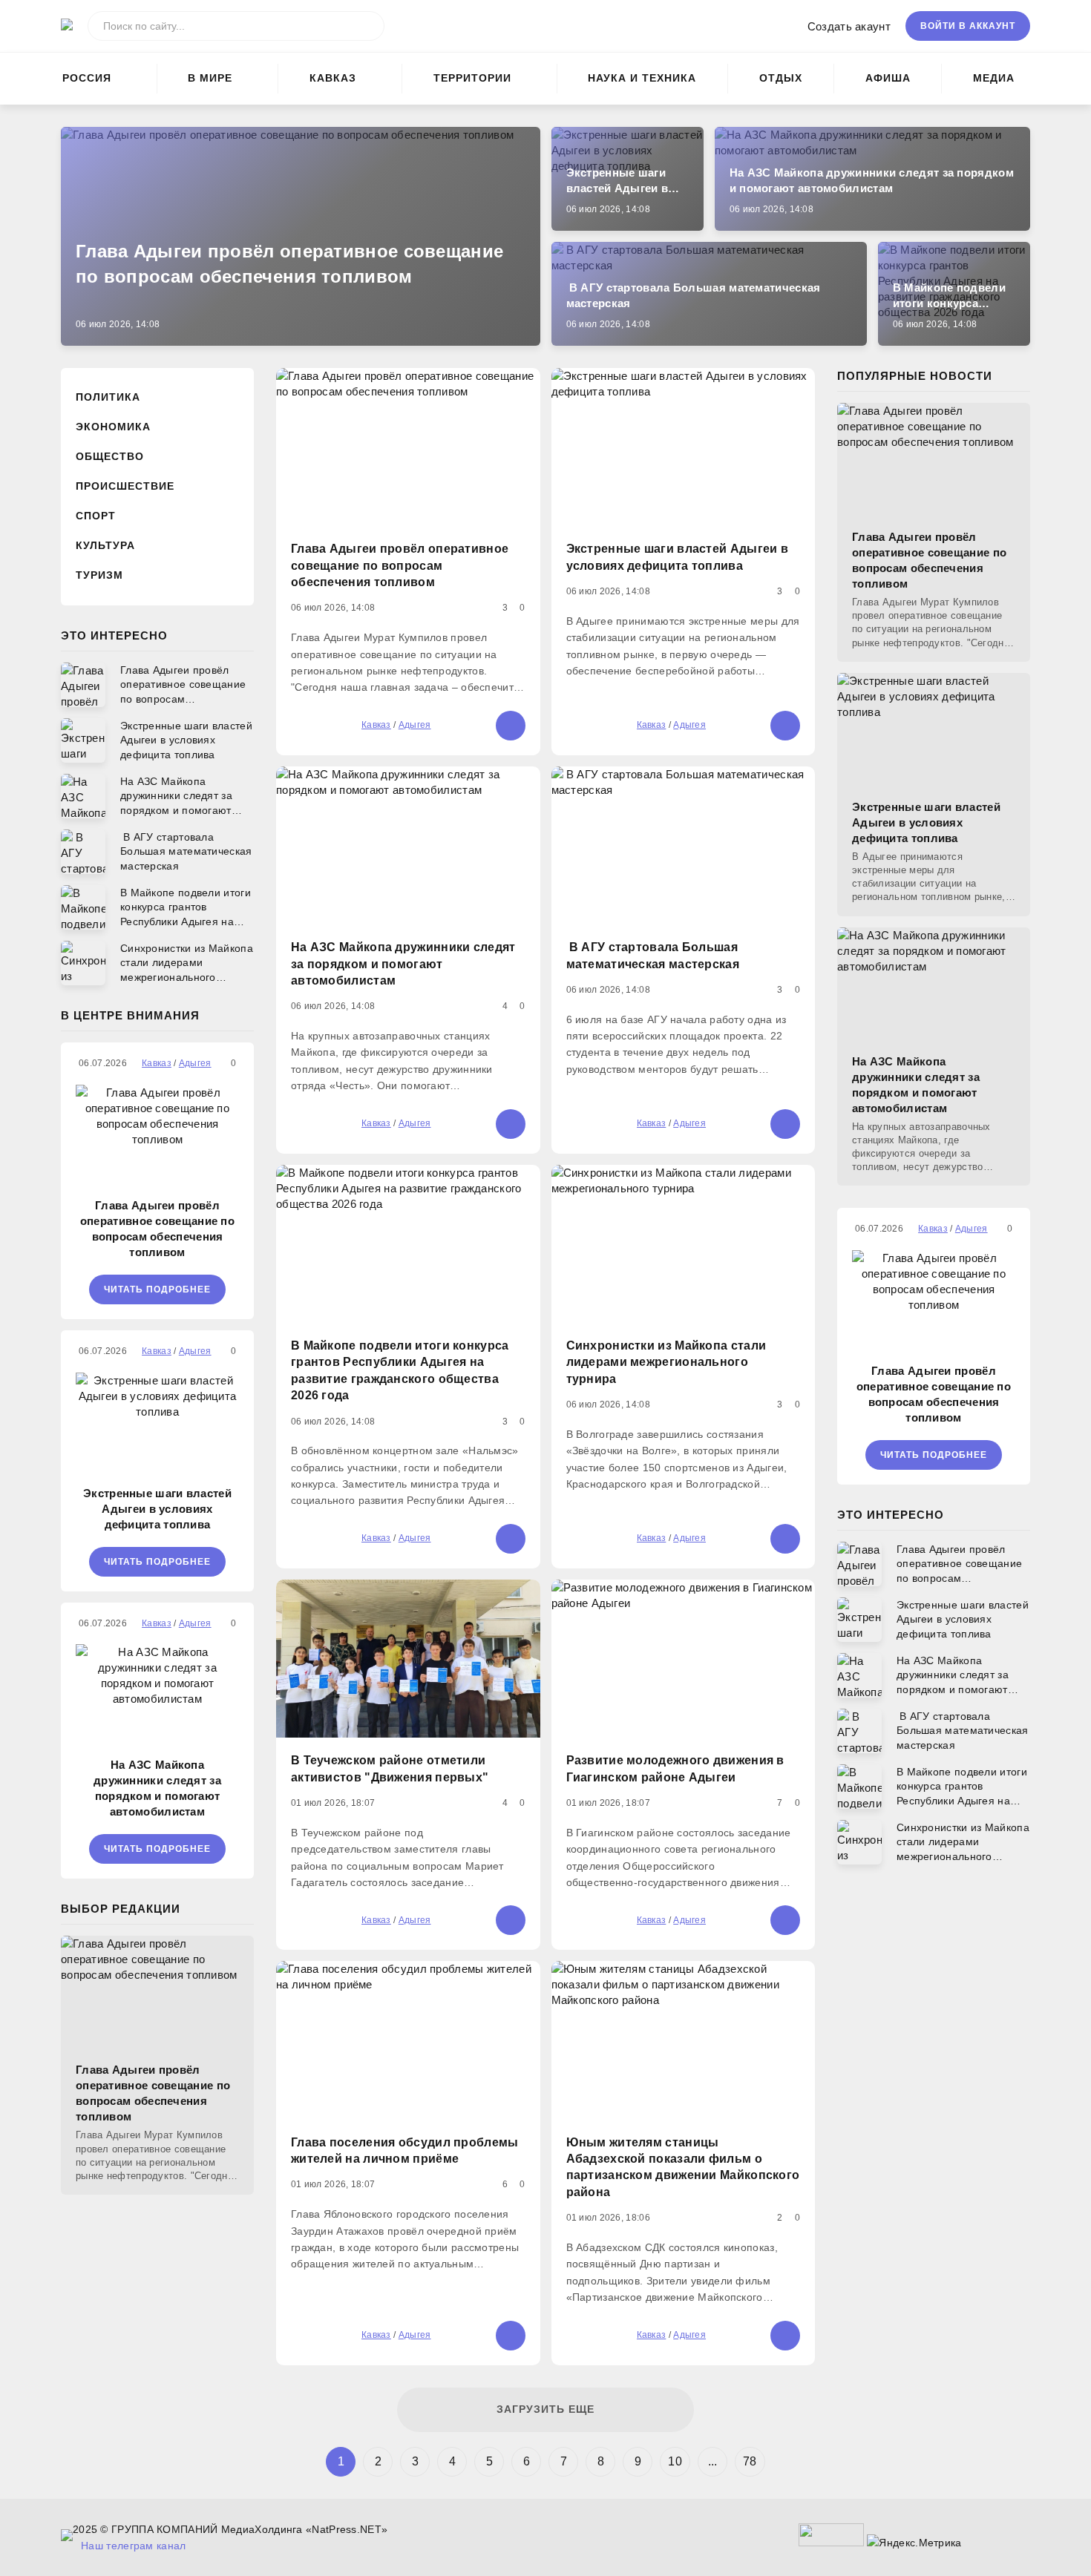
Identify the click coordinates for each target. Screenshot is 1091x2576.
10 (675, 2461)
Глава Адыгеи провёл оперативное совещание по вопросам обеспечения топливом (157, 1229)
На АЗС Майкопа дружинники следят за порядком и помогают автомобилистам (157, 1788)
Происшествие (125, 486)
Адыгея (415, 725)
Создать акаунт (849, 26)
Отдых (781, 78)
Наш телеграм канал (133, 2546)
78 (750, 2461)
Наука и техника (642, 78)
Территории (472, 78)
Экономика (113, 427)
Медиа (994, 78)
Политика (108, 397)
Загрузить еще (545, 2409)
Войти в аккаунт (968, 26)
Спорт (96, 516)
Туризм (99, 575)
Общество (110, 456)
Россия (87, 78)
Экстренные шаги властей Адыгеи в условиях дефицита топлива (157, 1509)
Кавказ (333, 78)
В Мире (210, 78)
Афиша (888, 78)
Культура (105, 545)
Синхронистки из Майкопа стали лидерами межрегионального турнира (666, 1362)
